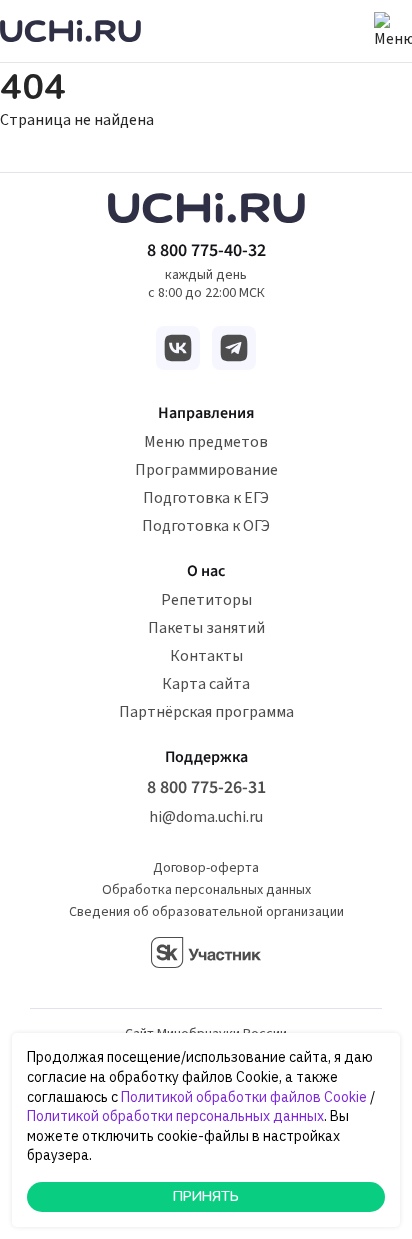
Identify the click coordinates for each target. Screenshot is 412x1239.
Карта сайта (206, 684)
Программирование (206, 470)
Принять (206, 1196)
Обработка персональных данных (206, 890)
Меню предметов (206, 442)
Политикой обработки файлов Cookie (244, 1097)
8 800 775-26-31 (206, 788)
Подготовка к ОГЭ (206, 526)
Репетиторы (206, 600)
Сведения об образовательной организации (206, 912)
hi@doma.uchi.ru (206, 817)
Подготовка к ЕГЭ (206, 498)
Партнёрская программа (206, 712)
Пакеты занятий (206, 628)
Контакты (206, 656)
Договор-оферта (206, 868)
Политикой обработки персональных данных (175, 1116)
